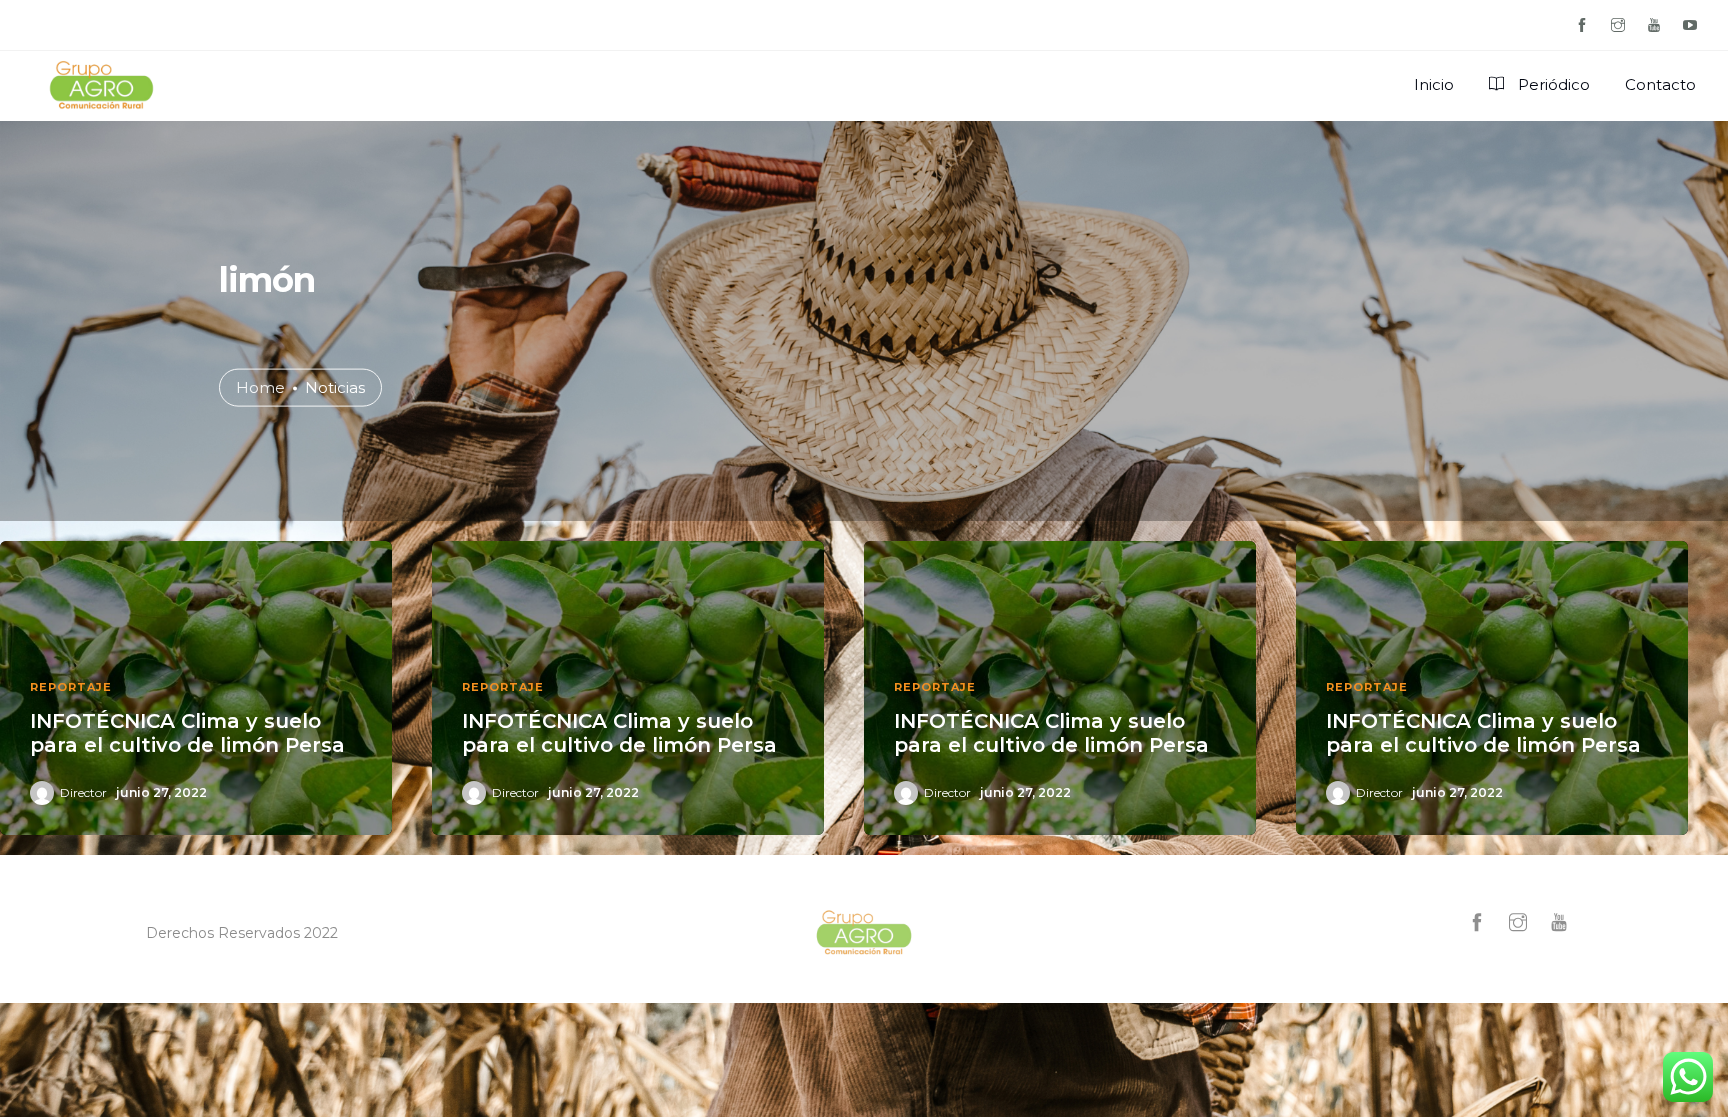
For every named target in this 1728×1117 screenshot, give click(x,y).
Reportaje (71, 687)
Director (83, 792)
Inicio (1434, 84)
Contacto (1660, 84)
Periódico (1552, 84)
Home (260, 386)
